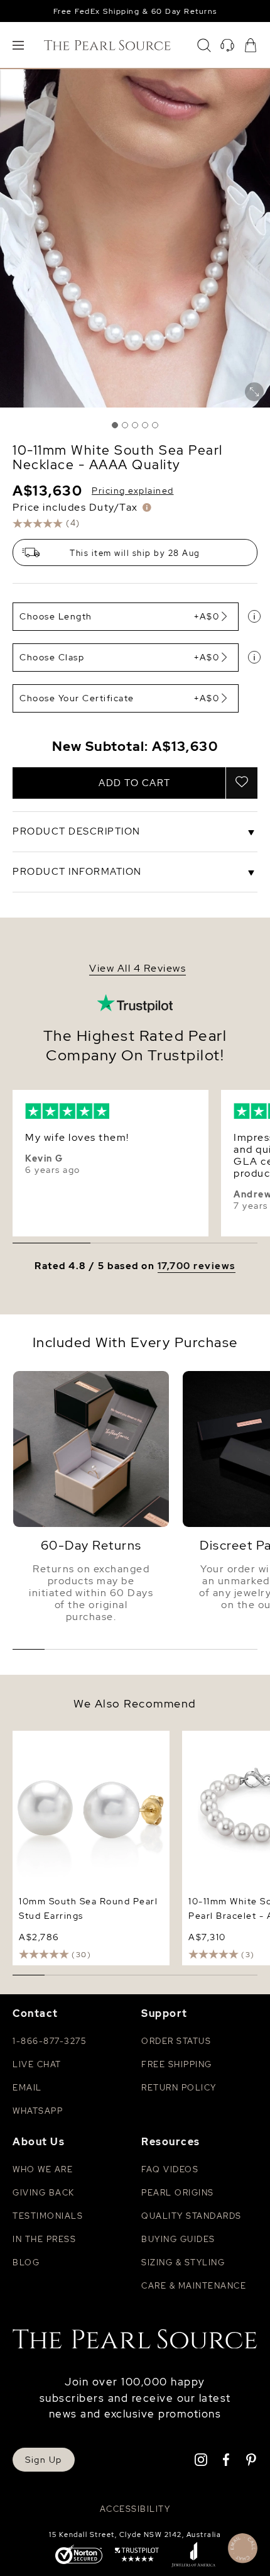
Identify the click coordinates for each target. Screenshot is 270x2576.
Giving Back (44, 2193)
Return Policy (179, 2088)
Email (27, 2088)
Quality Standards (192, 2216)
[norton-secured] (79, 2556)
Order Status (176, 2041)
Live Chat (37, 2064)
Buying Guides (178, 2239)
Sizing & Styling (183, 2262)
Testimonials (48, 2216)
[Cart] (251, 45)
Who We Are (43, 2169)
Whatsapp (38, 2111)
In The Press (44, 2239)
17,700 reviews (197, 1266)
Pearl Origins (178, 2193)
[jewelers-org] (193, 2556)
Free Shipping (177, 2064)
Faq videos (170, 2169)
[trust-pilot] (137, 2556)
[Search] (204, 45)
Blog (26, 2262)
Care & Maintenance (194, 2286)
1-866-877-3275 (49, 2041)
